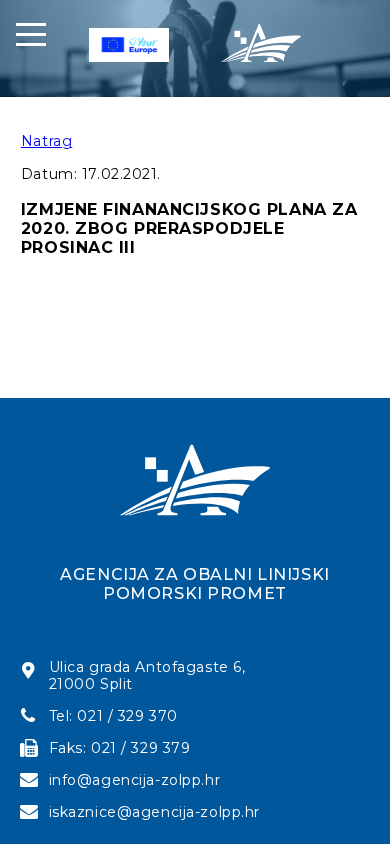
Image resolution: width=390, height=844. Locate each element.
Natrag (46, 141)
